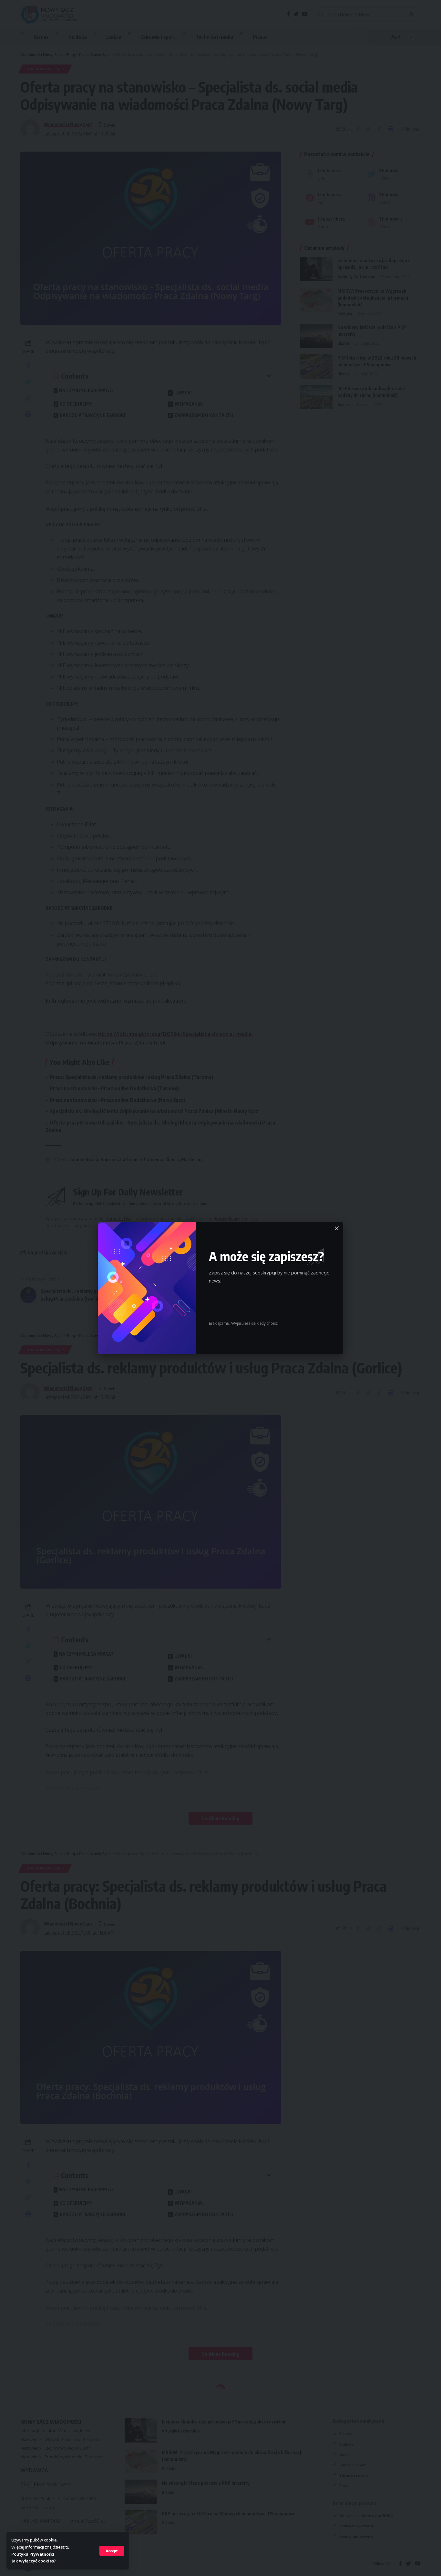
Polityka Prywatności (33, 2554)
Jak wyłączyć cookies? (34, 2561)
